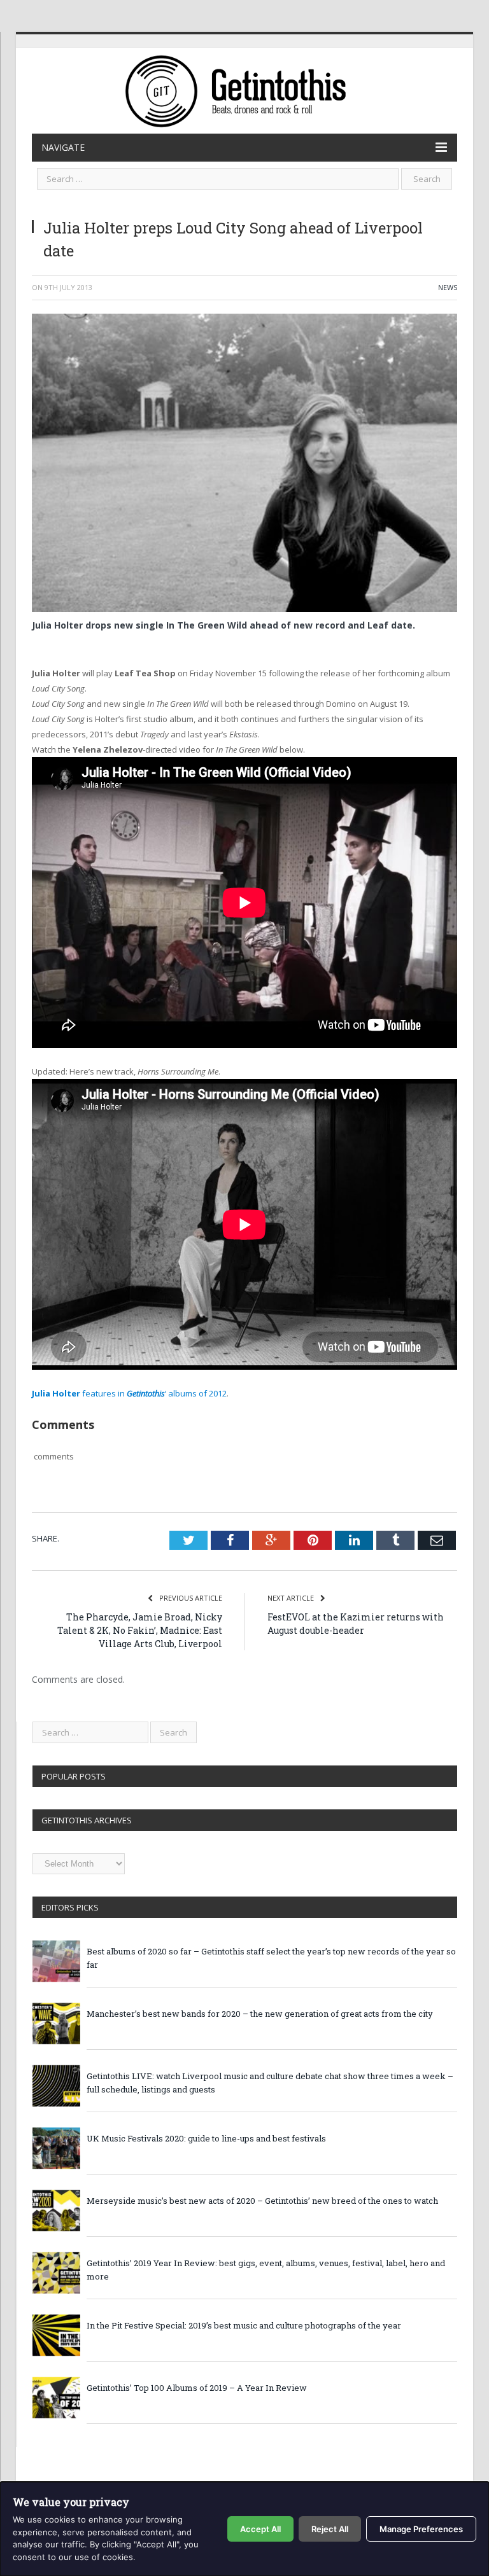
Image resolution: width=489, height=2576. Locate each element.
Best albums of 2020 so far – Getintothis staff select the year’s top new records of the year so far (271, 1958)
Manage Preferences (421, 2529)
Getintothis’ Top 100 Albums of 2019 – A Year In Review (197, 2388)
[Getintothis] (244, 89)
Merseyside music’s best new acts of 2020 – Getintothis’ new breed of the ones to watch (262, 2201)
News (448, 287)
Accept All (260, 2529)
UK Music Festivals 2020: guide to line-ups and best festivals (206, 2138)
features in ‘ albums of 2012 (129, 1393)
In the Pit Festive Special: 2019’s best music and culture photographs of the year (244, 2325)
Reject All (330, 2529)
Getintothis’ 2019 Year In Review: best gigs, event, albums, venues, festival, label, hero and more (266, 2270)
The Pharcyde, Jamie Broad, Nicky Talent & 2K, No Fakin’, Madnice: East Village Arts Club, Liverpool (140, 1630)
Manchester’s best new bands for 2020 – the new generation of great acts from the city (260, 2014)
